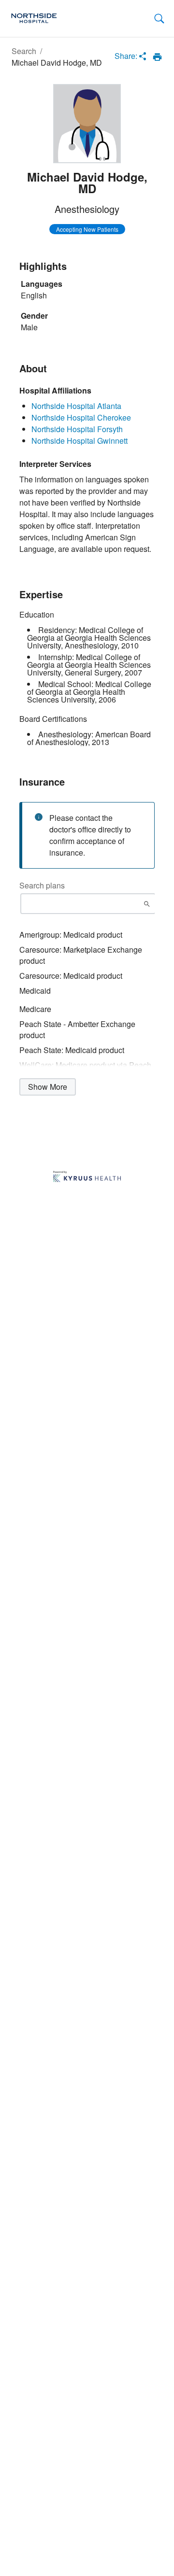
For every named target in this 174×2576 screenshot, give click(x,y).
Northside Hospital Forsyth (77, 429)
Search (24, 51)
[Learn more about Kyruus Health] (87, 1177)
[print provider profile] (157, 57)
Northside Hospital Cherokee (81, 417)
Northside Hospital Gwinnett (80, 441)
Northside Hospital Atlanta (76, 406)
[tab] (159, 19)
